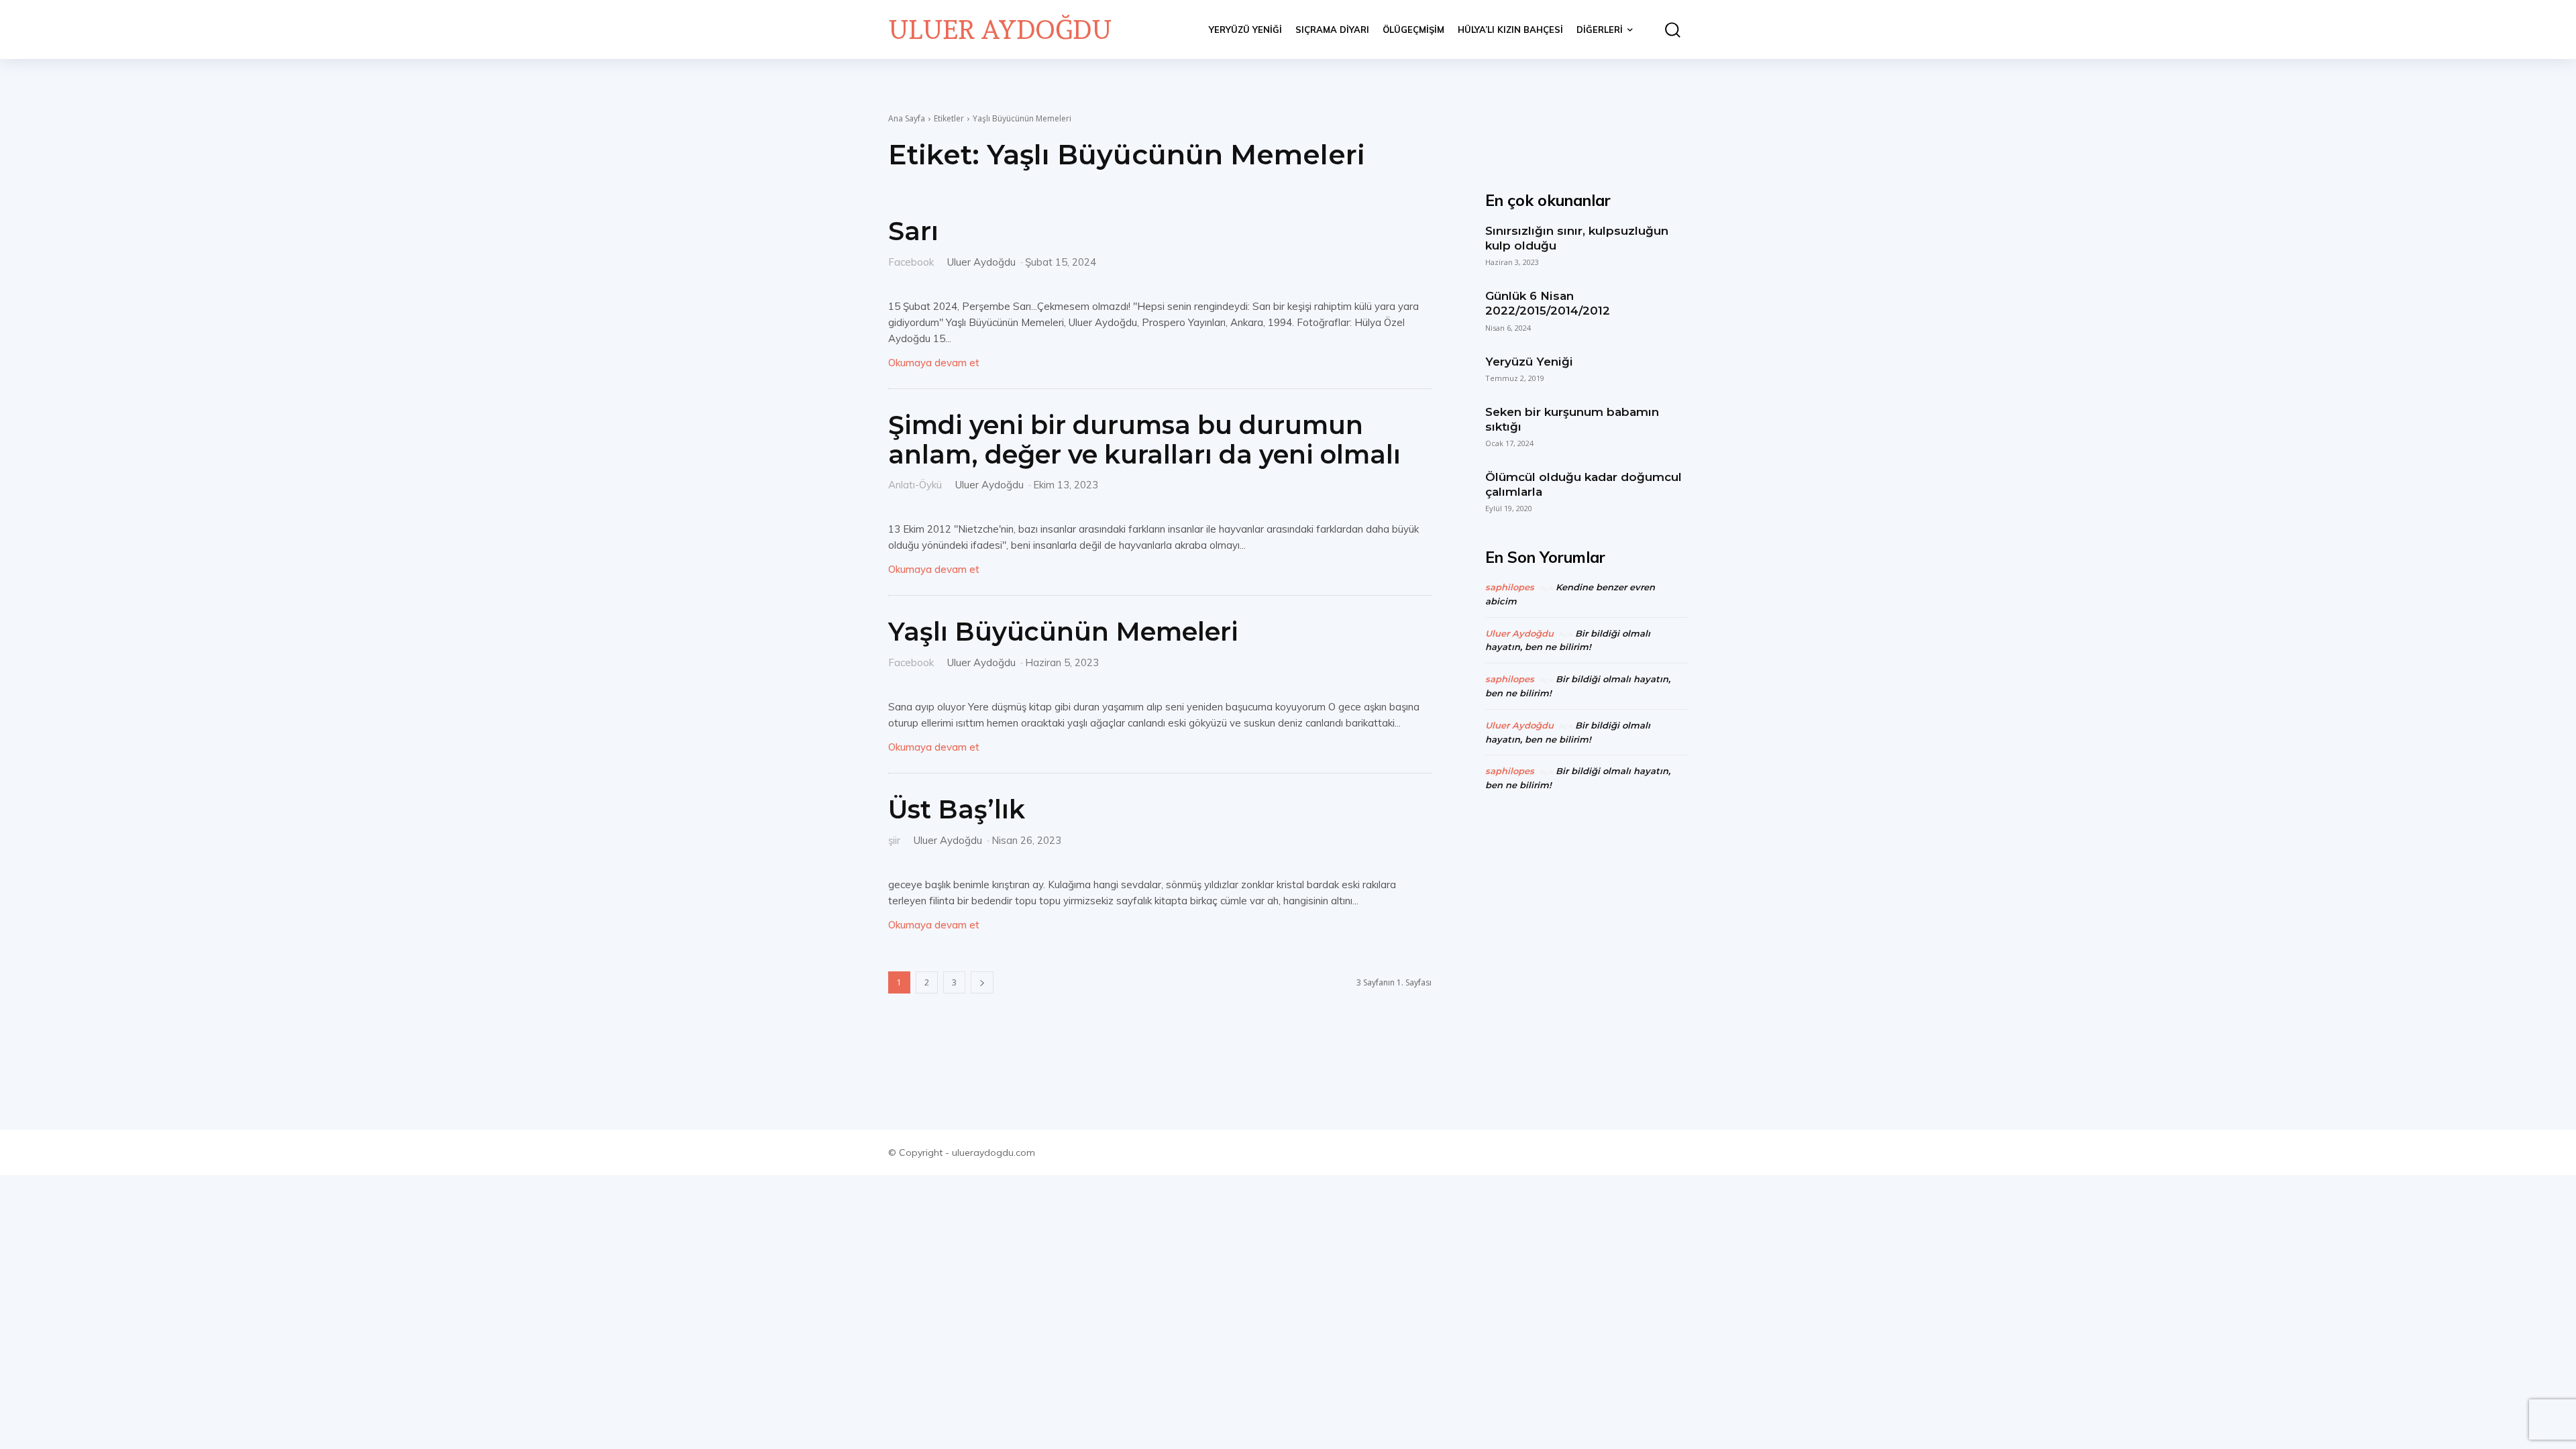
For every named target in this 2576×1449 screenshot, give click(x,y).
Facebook (911, 261)
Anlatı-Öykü (915, 484)
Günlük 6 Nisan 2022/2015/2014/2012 (1548, 303)
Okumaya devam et (934, 363)
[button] (1667, 30)
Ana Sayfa (907, 118)
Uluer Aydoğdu (981, 262)
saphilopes (1510, 587)
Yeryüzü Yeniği (1529, 362)
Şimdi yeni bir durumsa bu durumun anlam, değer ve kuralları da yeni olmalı (1144, 440)
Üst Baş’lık (957, 809)
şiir (894, 840)
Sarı (913, 231)
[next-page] (982, 982)
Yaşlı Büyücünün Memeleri (1063, 632)
